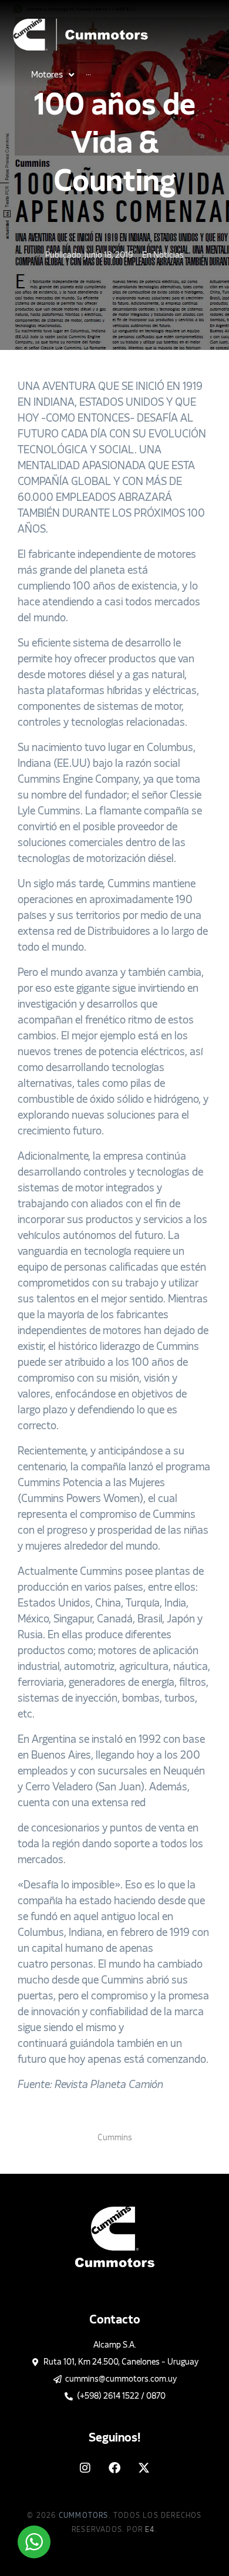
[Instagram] (85, 2468)
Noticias (169, 255)
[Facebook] (114, 2468)
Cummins (115, 2138)
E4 (150, 2530)
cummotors (84, 2516)
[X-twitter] (144, 2468)
